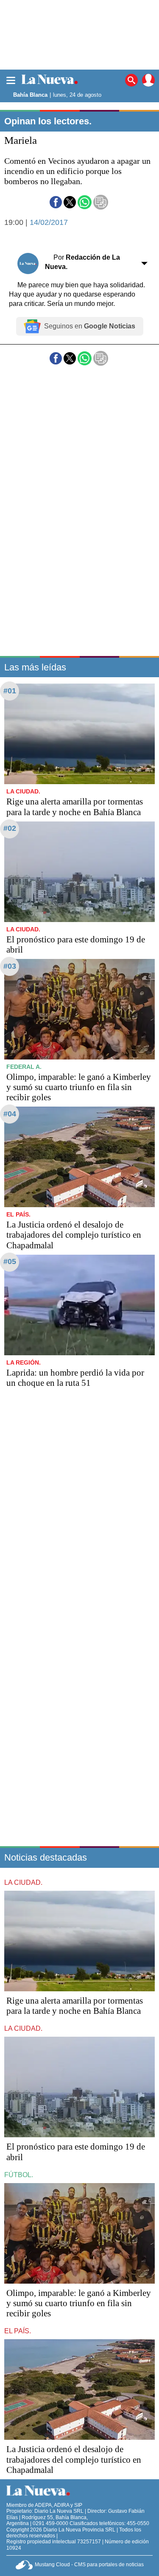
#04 (10, 1114)
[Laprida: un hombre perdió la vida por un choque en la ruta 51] (79, 1305)
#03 (10, 966)
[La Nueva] (50, 80)
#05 (10, 1261)
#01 (10, 691)
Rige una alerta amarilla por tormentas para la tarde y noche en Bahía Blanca (75, 807)
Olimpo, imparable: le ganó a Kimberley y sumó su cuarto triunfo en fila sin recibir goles (79, 1087)
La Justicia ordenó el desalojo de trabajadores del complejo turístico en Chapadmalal (74, 1235)
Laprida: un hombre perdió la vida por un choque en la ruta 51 (75, 1378)
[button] (56, 202)
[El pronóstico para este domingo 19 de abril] (79, 872)
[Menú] (11, 80)
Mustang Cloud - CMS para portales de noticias (89, 2565)
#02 (10, 828)
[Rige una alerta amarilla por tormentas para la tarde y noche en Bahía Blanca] (79, 734)
